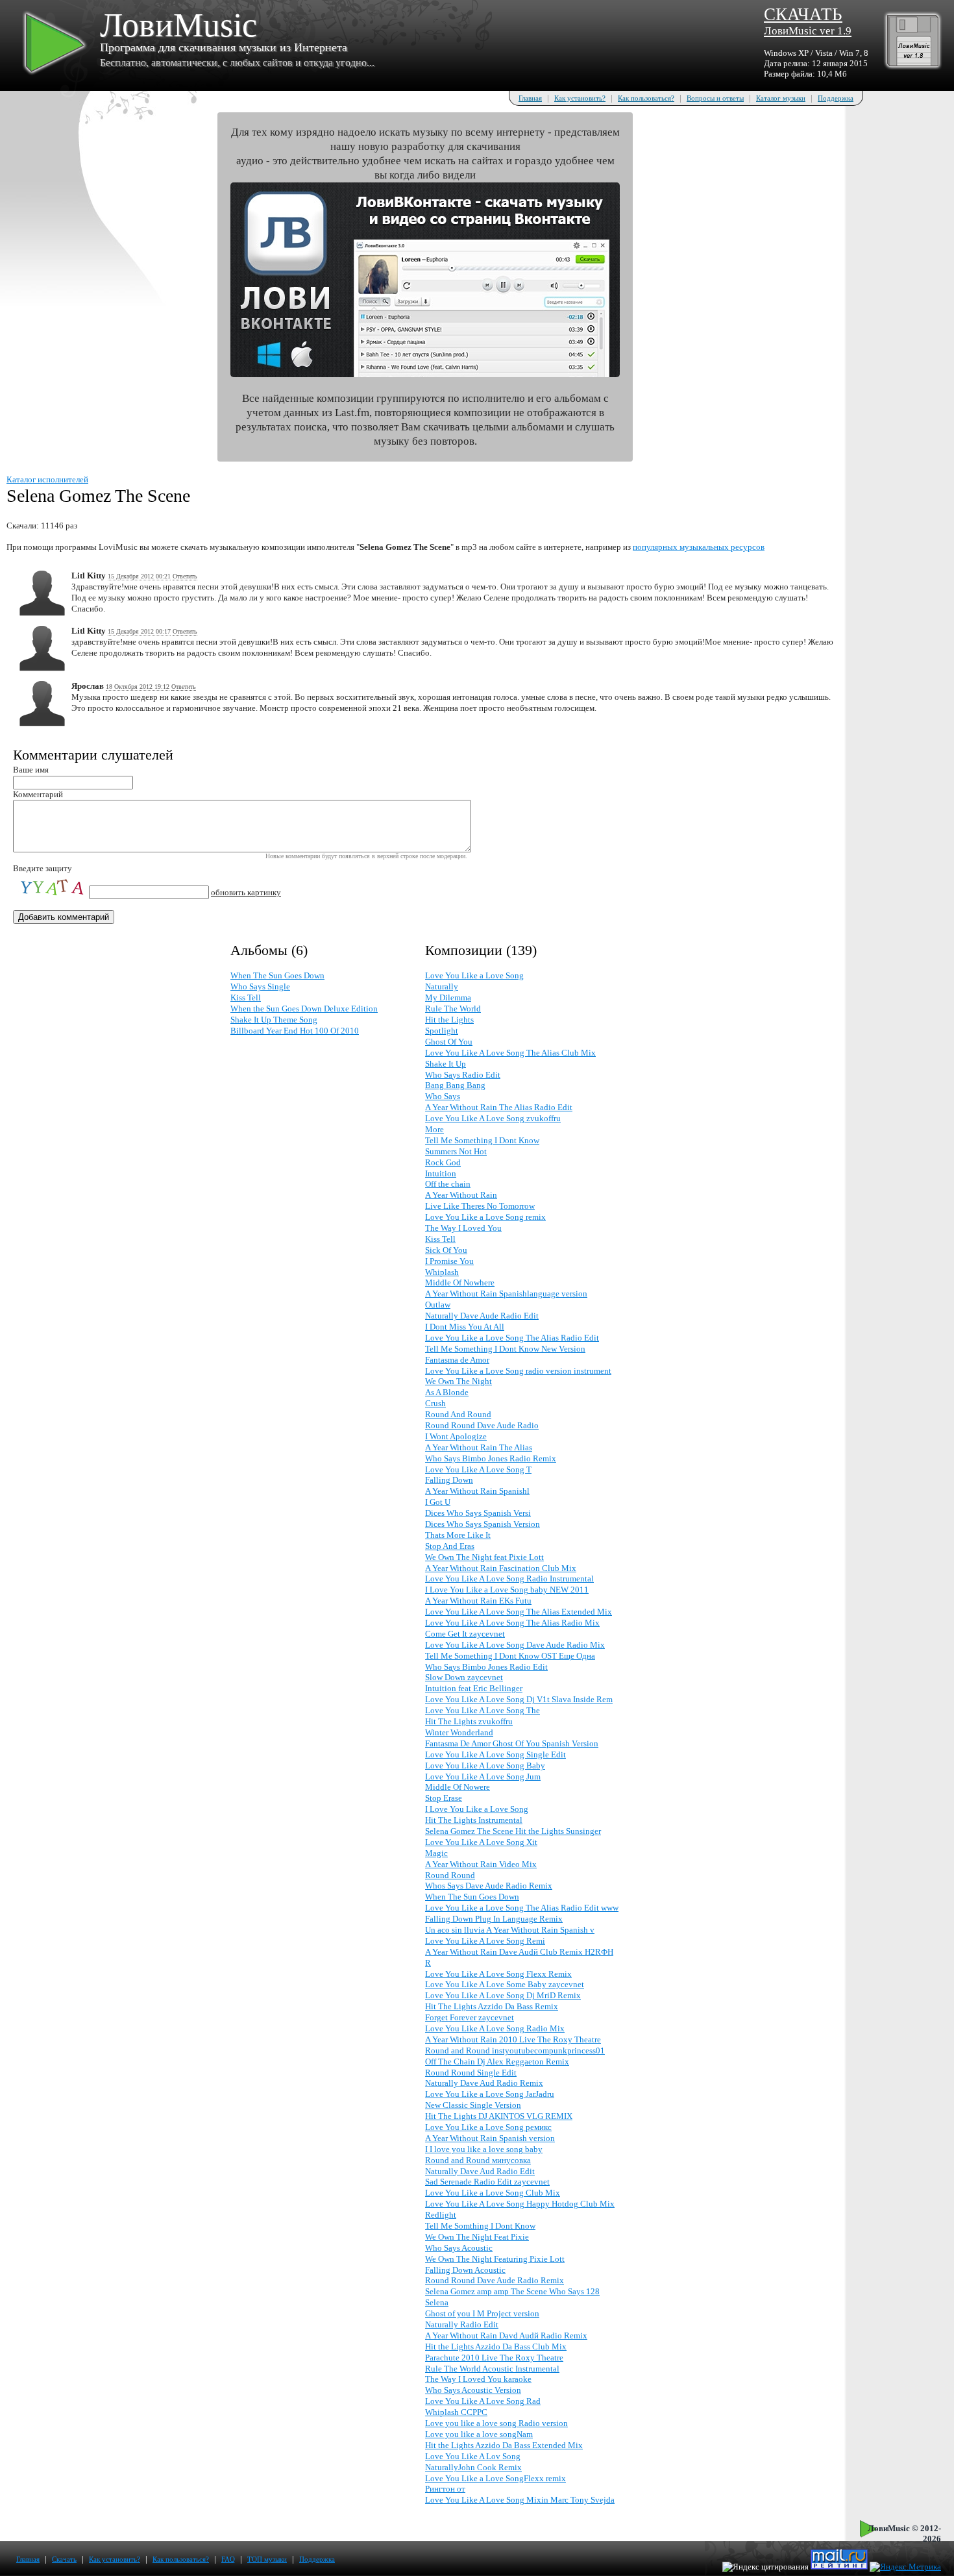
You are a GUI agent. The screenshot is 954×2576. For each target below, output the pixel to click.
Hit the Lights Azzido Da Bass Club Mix (496, 2347)
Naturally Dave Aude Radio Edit (482, 1316)
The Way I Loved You (463, 1228)
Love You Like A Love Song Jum (483, 1777)
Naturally (442, 986)
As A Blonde (447, 1392)
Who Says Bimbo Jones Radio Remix (491, 1458)
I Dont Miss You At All (465, 1327)
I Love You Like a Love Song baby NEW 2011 (507, 1590)
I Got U (438, 1502)
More (434, 1129)
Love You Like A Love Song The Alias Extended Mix (519, 1612)
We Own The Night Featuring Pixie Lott (495, 2259)
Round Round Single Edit (471, 2073)
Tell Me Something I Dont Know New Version (505, 1349)
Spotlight (442, 1031)
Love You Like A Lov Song (473, 2456)
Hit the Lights (449, 1020)
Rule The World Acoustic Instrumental (492, 2369)
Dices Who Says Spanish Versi (478, 1513)
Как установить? (580, 98)
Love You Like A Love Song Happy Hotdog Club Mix (520, 2204)
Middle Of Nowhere (460, 1282)
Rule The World (453, 1009)
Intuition (441, 1173)
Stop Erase (444, 1798)
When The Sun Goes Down (277, 975)
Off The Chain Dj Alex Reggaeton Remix (497, 2062)
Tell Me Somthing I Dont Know (480, 2226)
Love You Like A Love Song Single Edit (495, 1754)
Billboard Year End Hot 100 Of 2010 (295, 1031)
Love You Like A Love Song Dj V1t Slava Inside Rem (519, 1699)
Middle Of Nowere (458, 1787)
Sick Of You (446, 1250)
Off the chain (448, 1184)
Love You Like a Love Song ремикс (488, 2127)
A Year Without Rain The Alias (479, 1447)
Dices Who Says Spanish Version (483, 1524)
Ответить (185, 576)
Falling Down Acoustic (465, 2270)
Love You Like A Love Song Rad (483, 2401)
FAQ (228, 2559)
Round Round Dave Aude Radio (482, 1425)
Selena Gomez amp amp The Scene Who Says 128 (512, 2291)
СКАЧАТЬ (808, 21)
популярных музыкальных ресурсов (699, 547)
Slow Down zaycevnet (464, 1677)
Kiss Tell (246, 997)
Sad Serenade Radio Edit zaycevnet (487, 2182)
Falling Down (449, 1480)
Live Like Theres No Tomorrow (480, 1206)
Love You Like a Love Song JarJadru (490, 2094)
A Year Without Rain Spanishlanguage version (506, 1294)
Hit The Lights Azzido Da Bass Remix (492, 2006)
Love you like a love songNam (479, 2434)
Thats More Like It (458, 1535)
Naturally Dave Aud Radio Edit (480, 2171)
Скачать (64, 2559)
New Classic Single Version (473, 2105)
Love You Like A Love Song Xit (481, 1842)
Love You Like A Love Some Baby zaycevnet (505, 1984)
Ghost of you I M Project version (482, 2313)
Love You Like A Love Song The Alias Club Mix (510, 1053)
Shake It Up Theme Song (274, 1020)
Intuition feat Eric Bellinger (474, 1688)
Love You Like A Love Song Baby (485, 1765)
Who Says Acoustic (459, 2248)
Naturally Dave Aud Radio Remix (484, 2083)
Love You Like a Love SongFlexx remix (495, 2478)
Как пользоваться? (646, 98)
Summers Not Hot (456, 1151)
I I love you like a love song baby (484, 2149)
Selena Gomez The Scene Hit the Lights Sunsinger (513, 1831)
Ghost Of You (449, 1042)
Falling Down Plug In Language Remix (494, 1919)
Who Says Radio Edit (463, 1075)
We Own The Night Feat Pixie (477, 2237)
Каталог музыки (781, 98)
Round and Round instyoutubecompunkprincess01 (515, 2050)
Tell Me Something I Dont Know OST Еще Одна (510, 1656)
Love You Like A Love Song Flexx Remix (498, 1974)
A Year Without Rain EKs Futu (478, 1601)
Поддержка (836, 98)
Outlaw (438, 1305)
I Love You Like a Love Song (477, 1809)
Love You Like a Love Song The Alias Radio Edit (512, 1338)
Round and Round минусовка (478, 2160)
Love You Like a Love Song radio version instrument (518, 1371)
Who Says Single (260, 986)
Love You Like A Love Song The (483, 1710)
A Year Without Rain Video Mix (481, 1864)
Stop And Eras (450, 1546)
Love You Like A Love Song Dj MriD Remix (503, 1995)
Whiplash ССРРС (456, 2412)
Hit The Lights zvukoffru (469, 1721)
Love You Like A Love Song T (478, 1469)
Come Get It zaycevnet (465, 1634)
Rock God (443, 1162)
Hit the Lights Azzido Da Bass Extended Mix (504, 2445)
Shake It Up (446, 1064)
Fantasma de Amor (457, 1360)
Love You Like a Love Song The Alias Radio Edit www (522, 1908)
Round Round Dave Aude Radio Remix (495, 2280)
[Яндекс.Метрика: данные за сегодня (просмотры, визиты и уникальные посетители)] (905, 2567)
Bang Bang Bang (455, 1085)
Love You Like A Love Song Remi (485, 1941)
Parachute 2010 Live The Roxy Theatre (494, 2358)
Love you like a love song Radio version (496, 2423)
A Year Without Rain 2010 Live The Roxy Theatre (513, 2039)
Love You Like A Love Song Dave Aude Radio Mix (515, 1645)
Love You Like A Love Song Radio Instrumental (509, 1579)
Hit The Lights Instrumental (474, 1820)
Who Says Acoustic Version (473, 2390)
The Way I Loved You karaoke (478, 2379)
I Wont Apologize (456, 1436)
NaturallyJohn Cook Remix (473, 2467)
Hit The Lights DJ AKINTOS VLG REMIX (499, 2116)
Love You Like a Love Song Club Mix (493, 2193)
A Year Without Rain (461, 1195)
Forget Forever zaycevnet (470, 2017)
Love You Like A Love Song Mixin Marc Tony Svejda (520, 2500)
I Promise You (449, 1261)
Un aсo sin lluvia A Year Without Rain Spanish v (510, 1930)
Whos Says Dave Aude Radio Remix (489, 1886)
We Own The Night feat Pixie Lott (484, 1557)
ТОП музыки (267, 2559)
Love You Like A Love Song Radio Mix (495, 2028)
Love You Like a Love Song (474, 975)
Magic (436, 1853)
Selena (437, 2302)
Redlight (441, 2215)
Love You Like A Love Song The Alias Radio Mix (512, 1623)
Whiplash (442, 1272)
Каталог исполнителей (47, 479)
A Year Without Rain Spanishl (477, 1491)
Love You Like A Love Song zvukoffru (493, 1118)
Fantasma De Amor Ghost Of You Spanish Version (512, 1743)
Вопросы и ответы (715, 98)
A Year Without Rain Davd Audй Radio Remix (506, 2335)
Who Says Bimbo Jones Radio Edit (486, 1667)
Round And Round (458, 1414)
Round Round (450, 1875)
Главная (530, 98)
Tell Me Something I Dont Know (482, 1140)
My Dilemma (448, 997)
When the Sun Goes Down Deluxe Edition (304, 1009)
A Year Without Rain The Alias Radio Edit (499, 1107)
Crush (435, 1403)
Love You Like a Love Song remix (485, 1217)
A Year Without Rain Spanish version (490, 2138)
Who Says (443, 1096)
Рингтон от (445, 2489)
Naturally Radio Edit (462, 2324)
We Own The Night (459, 1381)
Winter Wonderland (459, 1732)
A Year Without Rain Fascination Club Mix (501, 1568)
